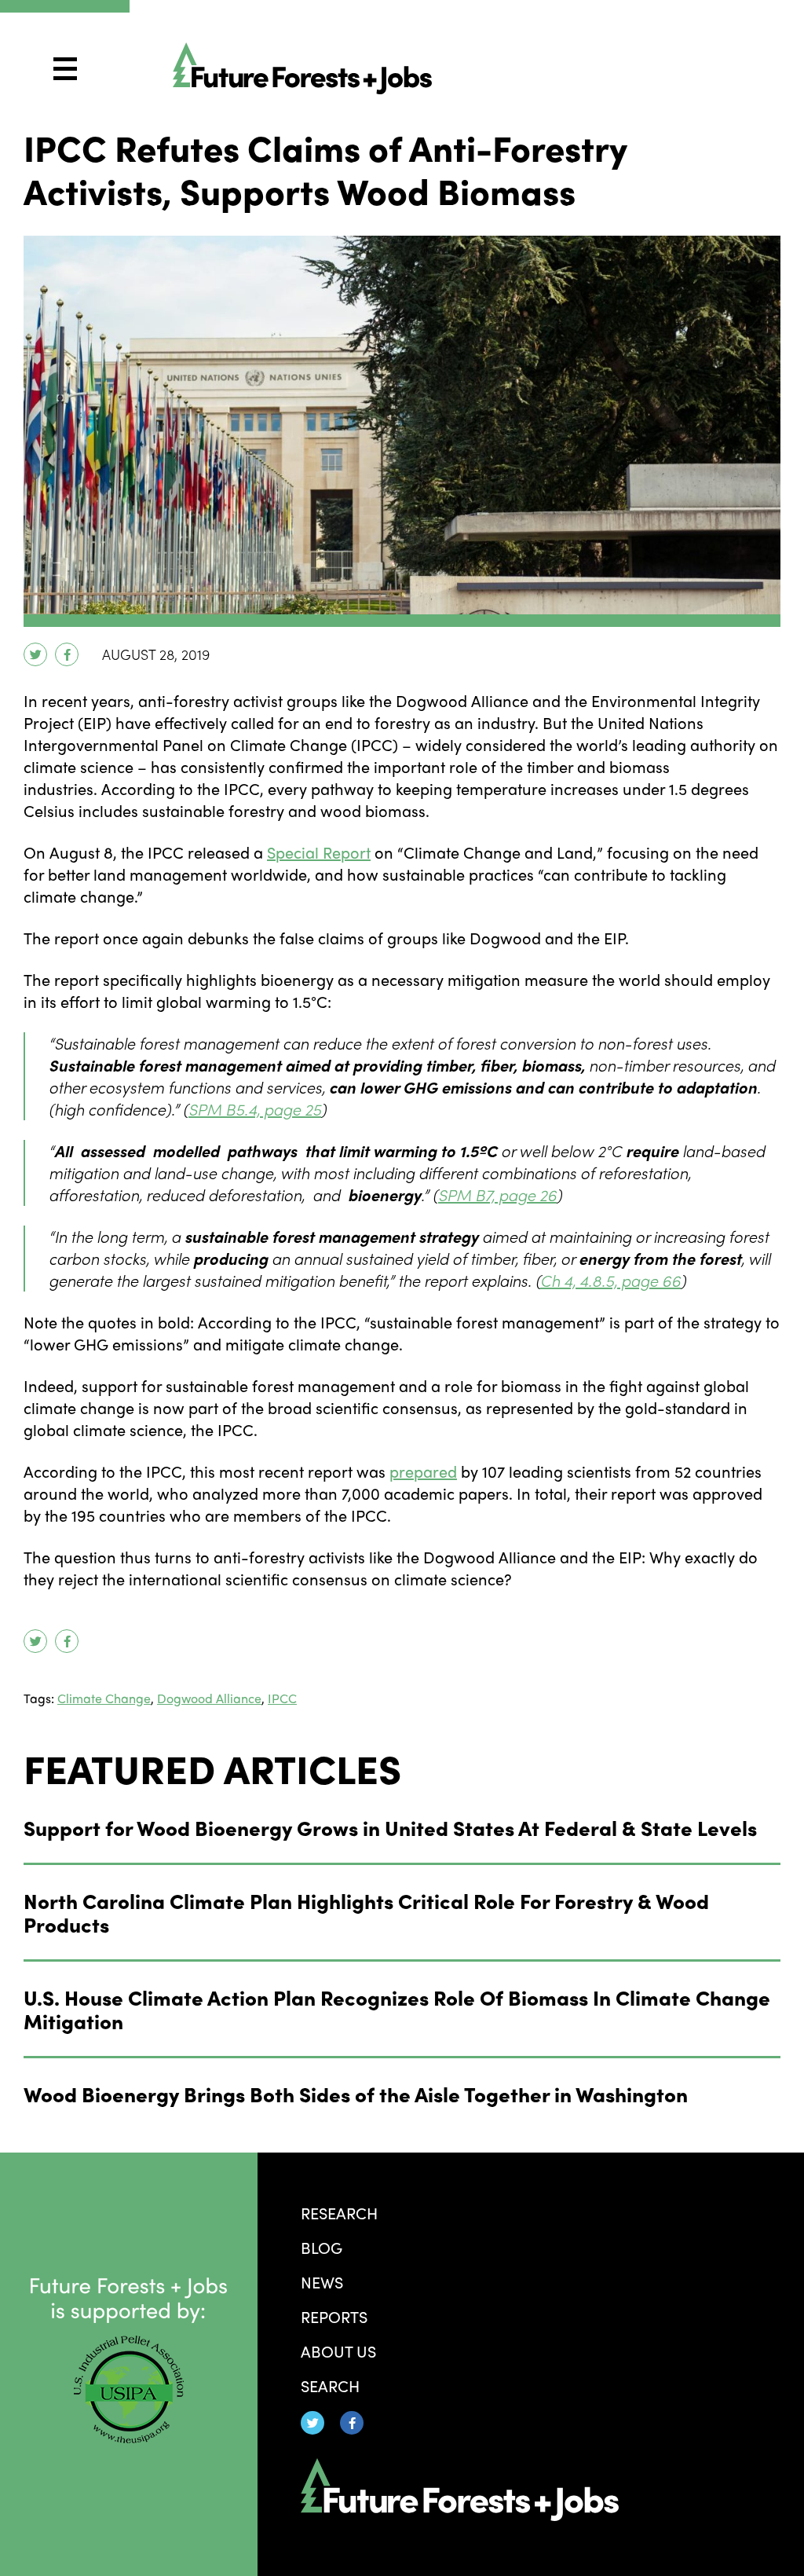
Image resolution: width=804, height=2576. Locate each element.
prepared (423, 1471)
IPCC (282, 1698)
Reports (334, 2316)
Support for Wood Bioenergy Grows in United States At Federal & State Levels (390, 1827)
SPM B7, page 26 (497, 1195)
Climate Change (104, 1698)
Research (339, 2213)
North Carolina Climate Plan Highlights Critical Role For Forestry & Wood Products (366, 1912)
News (322, 2282)
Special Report (319, 852)
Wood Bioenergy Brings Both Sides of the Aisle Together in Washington (356, 2094)
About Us (338, 2351)
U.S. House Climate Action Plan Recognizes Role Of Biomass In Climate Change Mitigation (397, 2009)
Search (330, 2385)
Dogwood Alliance (209, 1698)
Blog (322, 2247)
